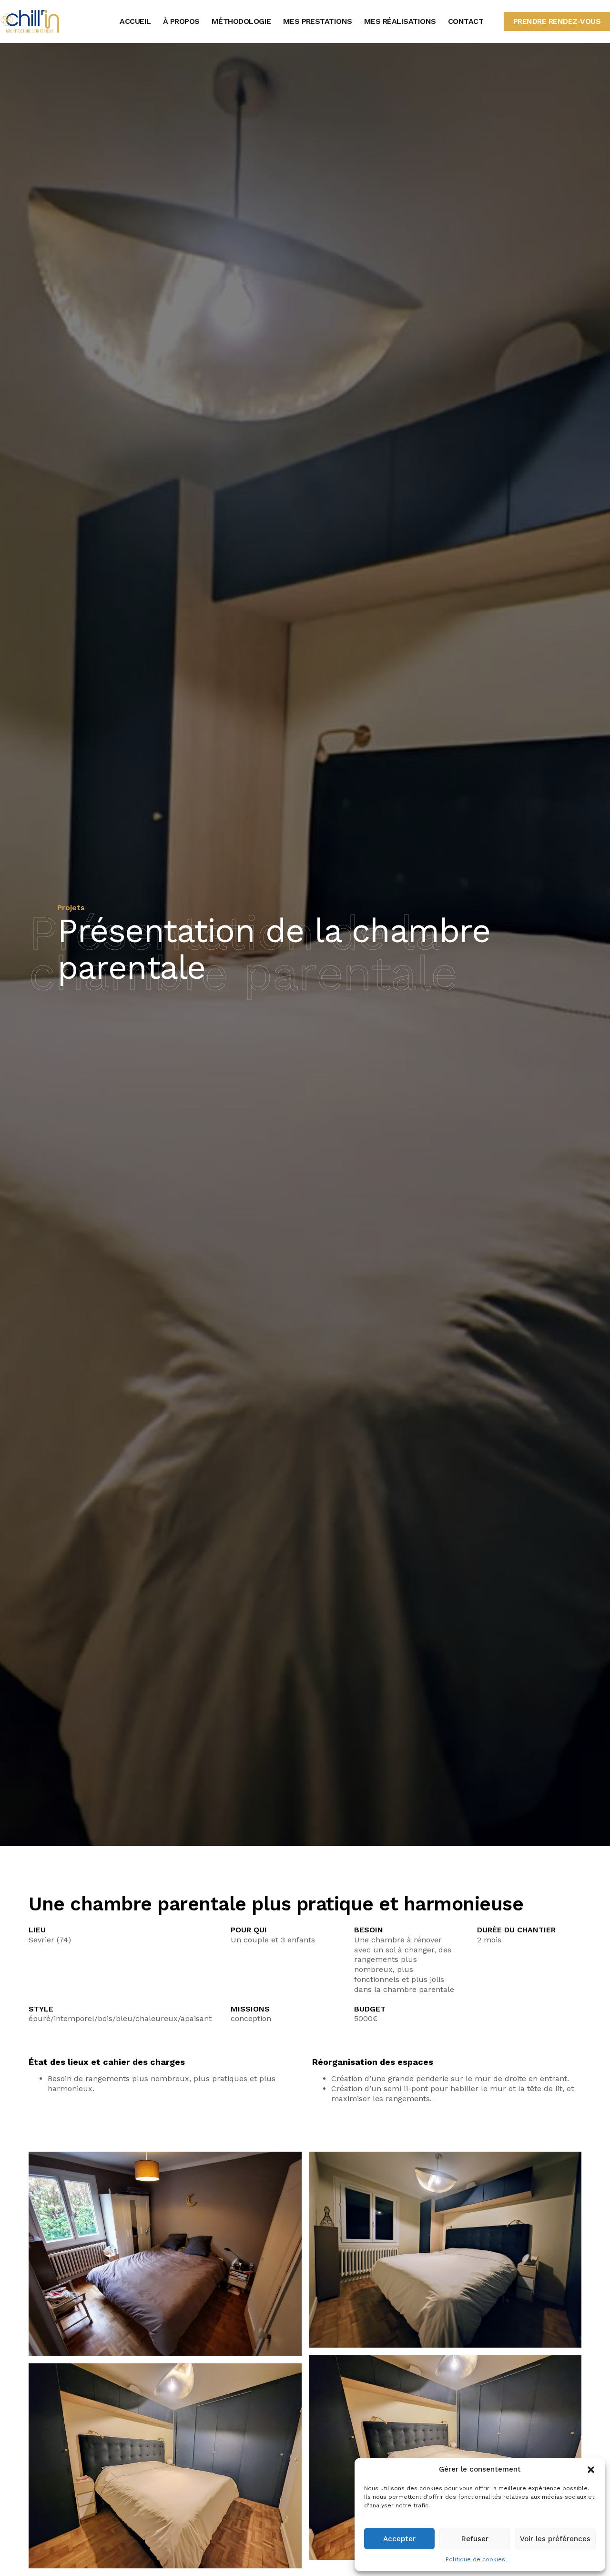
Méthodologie (241, 21)
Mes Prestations (318, 21)
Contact (466, 21)
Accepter (399, 2539)
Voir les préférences (555, 2539)
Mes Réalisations (400, 21)
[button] (591, 2470)
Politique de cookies (475, 2559)
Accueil (135, 21)
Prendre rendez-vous (557, 21)
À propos (181, 21)
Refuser (475, 2539)
